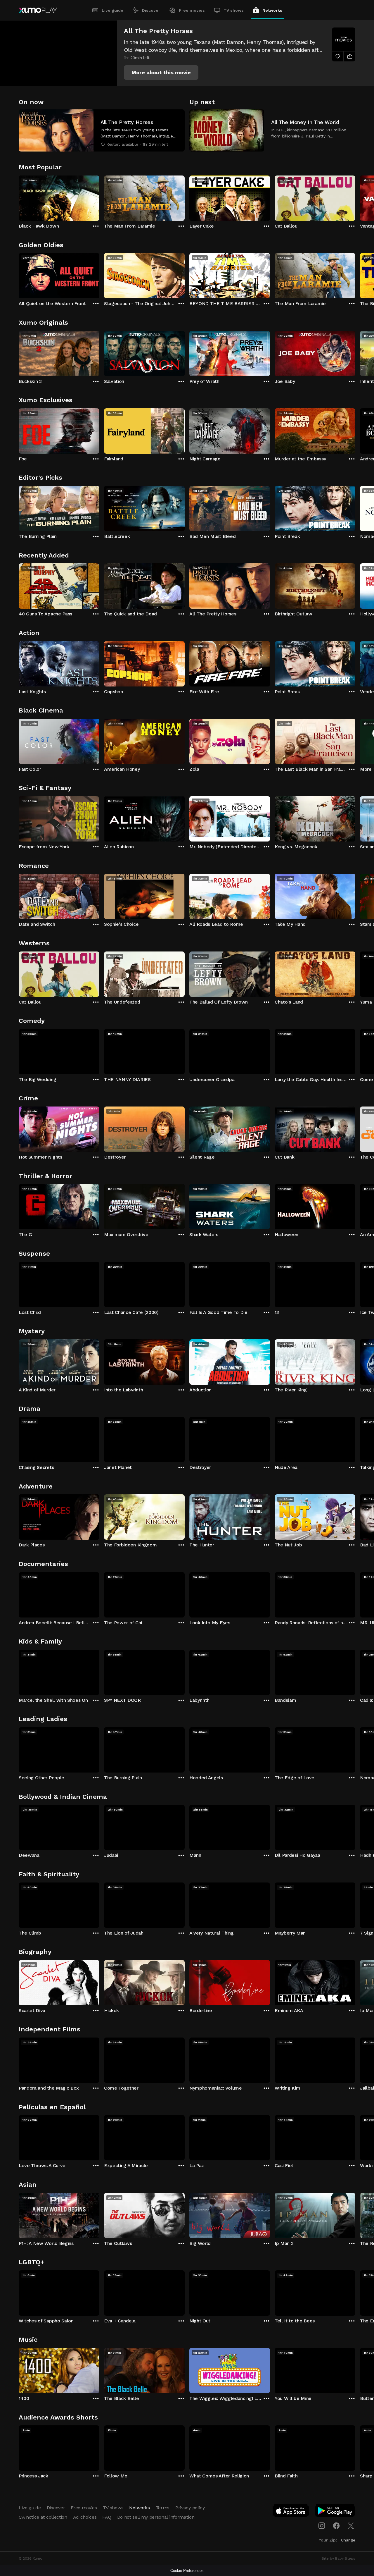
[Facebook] (336, 2526)
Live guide (112, 10)
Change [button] (348, 2540)
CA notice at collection (43, 2517)
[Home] (38, 10)
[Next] (355, 197)
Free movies (192, 10)
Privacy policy (190, 2508)
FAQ (107, 2517)
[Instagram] (322, 2526)
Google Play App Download (335, 2512)
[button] (161, 73)
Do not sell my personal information (156, 2517)
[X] (351, 2526)
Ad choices (85, 2517)
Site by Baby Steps (338, 2558)
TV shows (234, 10)
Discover (151, 10)
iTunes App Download (291, 2512)
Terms (163, 2508)
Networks (272, 10)
